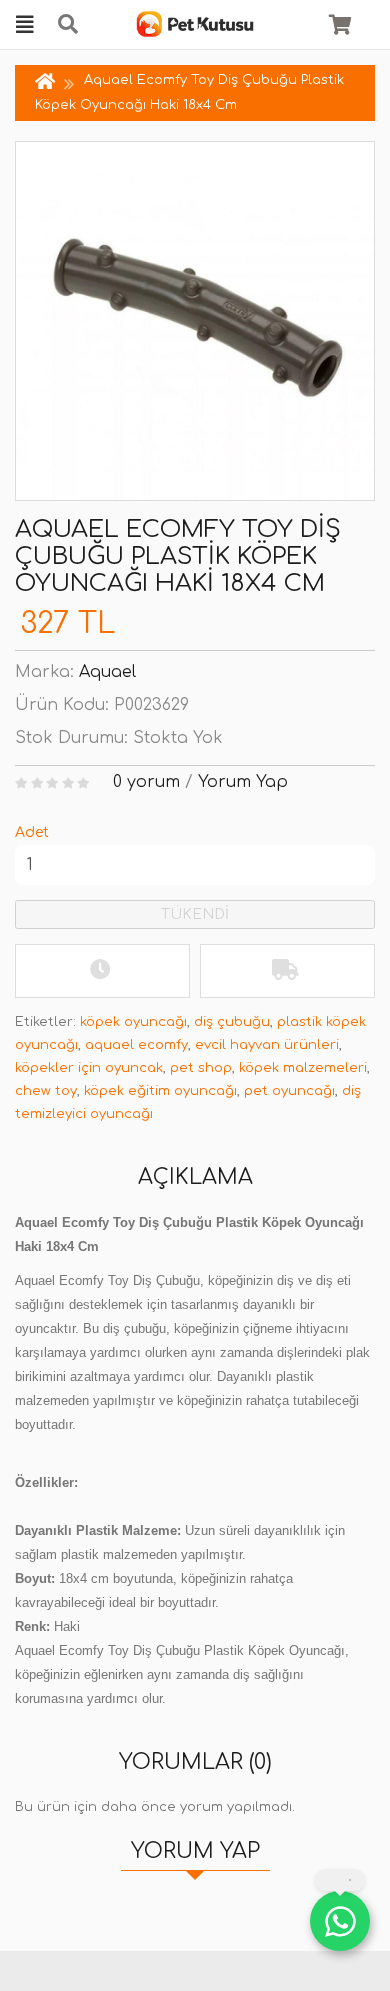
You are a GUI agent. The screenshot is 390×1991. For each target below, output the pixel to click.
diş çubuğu (232, 1022)
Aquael (107, 672)
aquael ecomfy (136, 1045)
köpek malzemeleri (303, 1068)
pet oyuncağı (289, 1091)
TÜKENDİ (195, 914)
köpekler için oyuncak (89, 1068)
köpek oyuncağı (133, 1022)
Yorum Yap (243, 782)
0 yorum (146, 782)
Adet (32, 832)
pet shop (201, 1068)
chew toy (46, 1091)
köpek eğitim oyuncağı (160, 1091)
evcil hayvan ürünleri (267, 1045)
